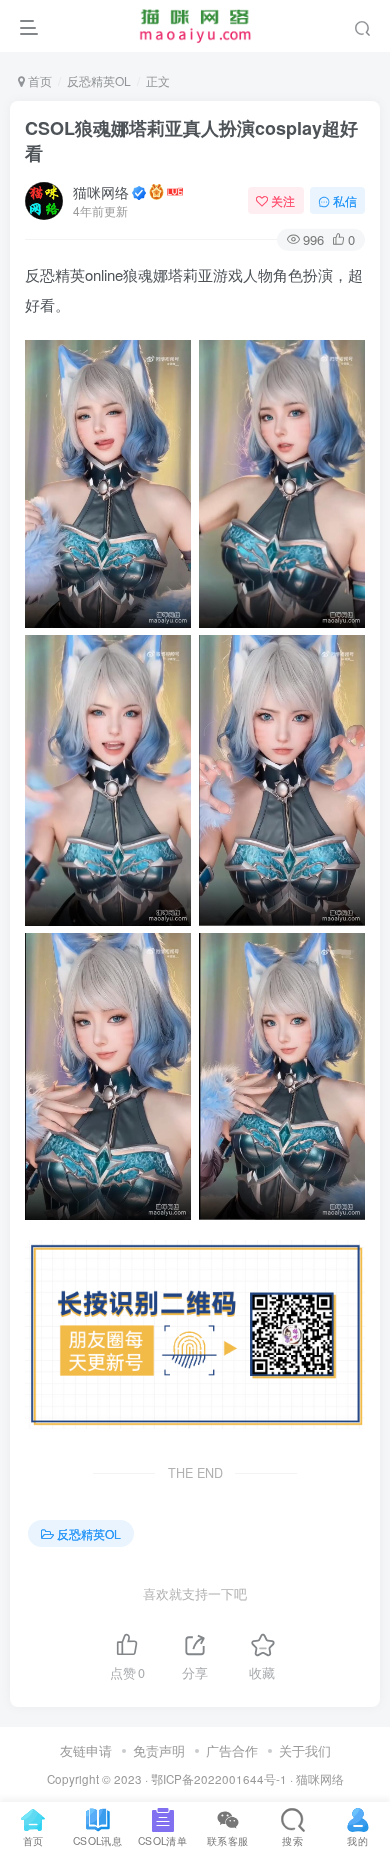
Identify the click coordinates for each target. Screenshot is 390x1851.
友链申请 (86, 1750)
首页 (38, 80)
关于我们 (305, 1750)
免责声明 (159, 1750)
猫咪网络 (101, 192)
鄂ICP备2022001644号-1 (219, 1779)
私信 (345, 200)
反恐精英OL (99, 80)
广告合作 (232, 1750)
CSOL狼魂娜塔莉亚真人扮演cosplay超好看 (191, 140)
